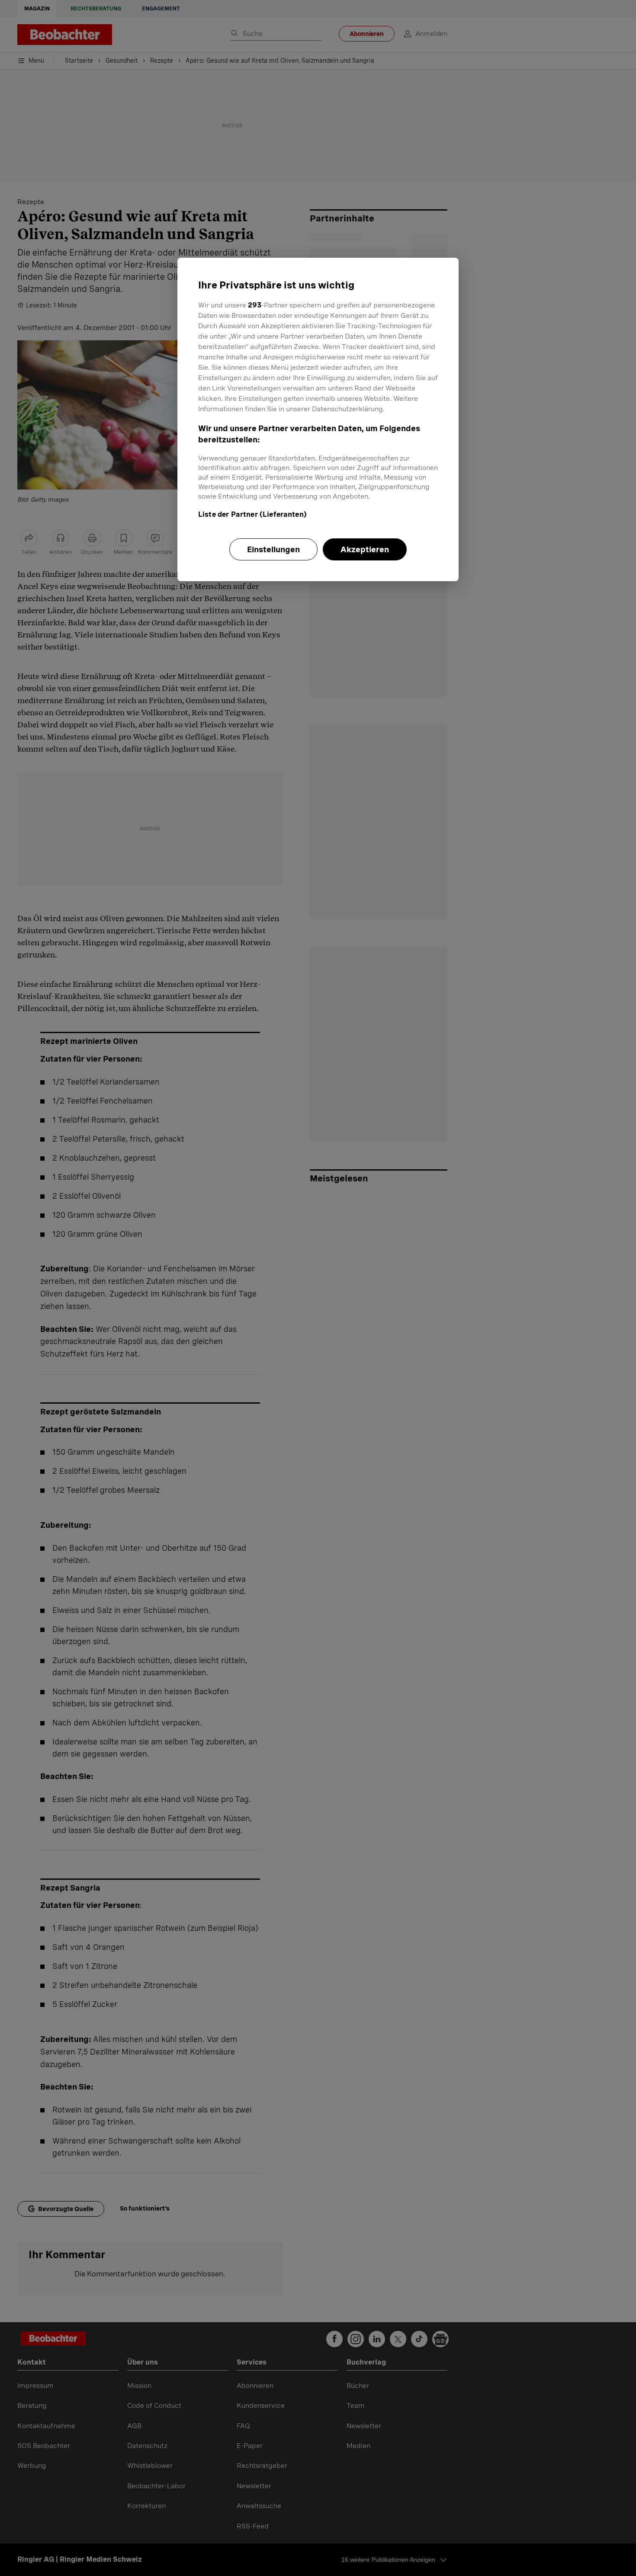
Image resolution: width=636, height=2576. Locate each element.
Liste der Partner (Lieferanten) (252, 514)
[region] (318, 419)
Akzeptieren (365, 549)
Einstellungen (273, 549)
